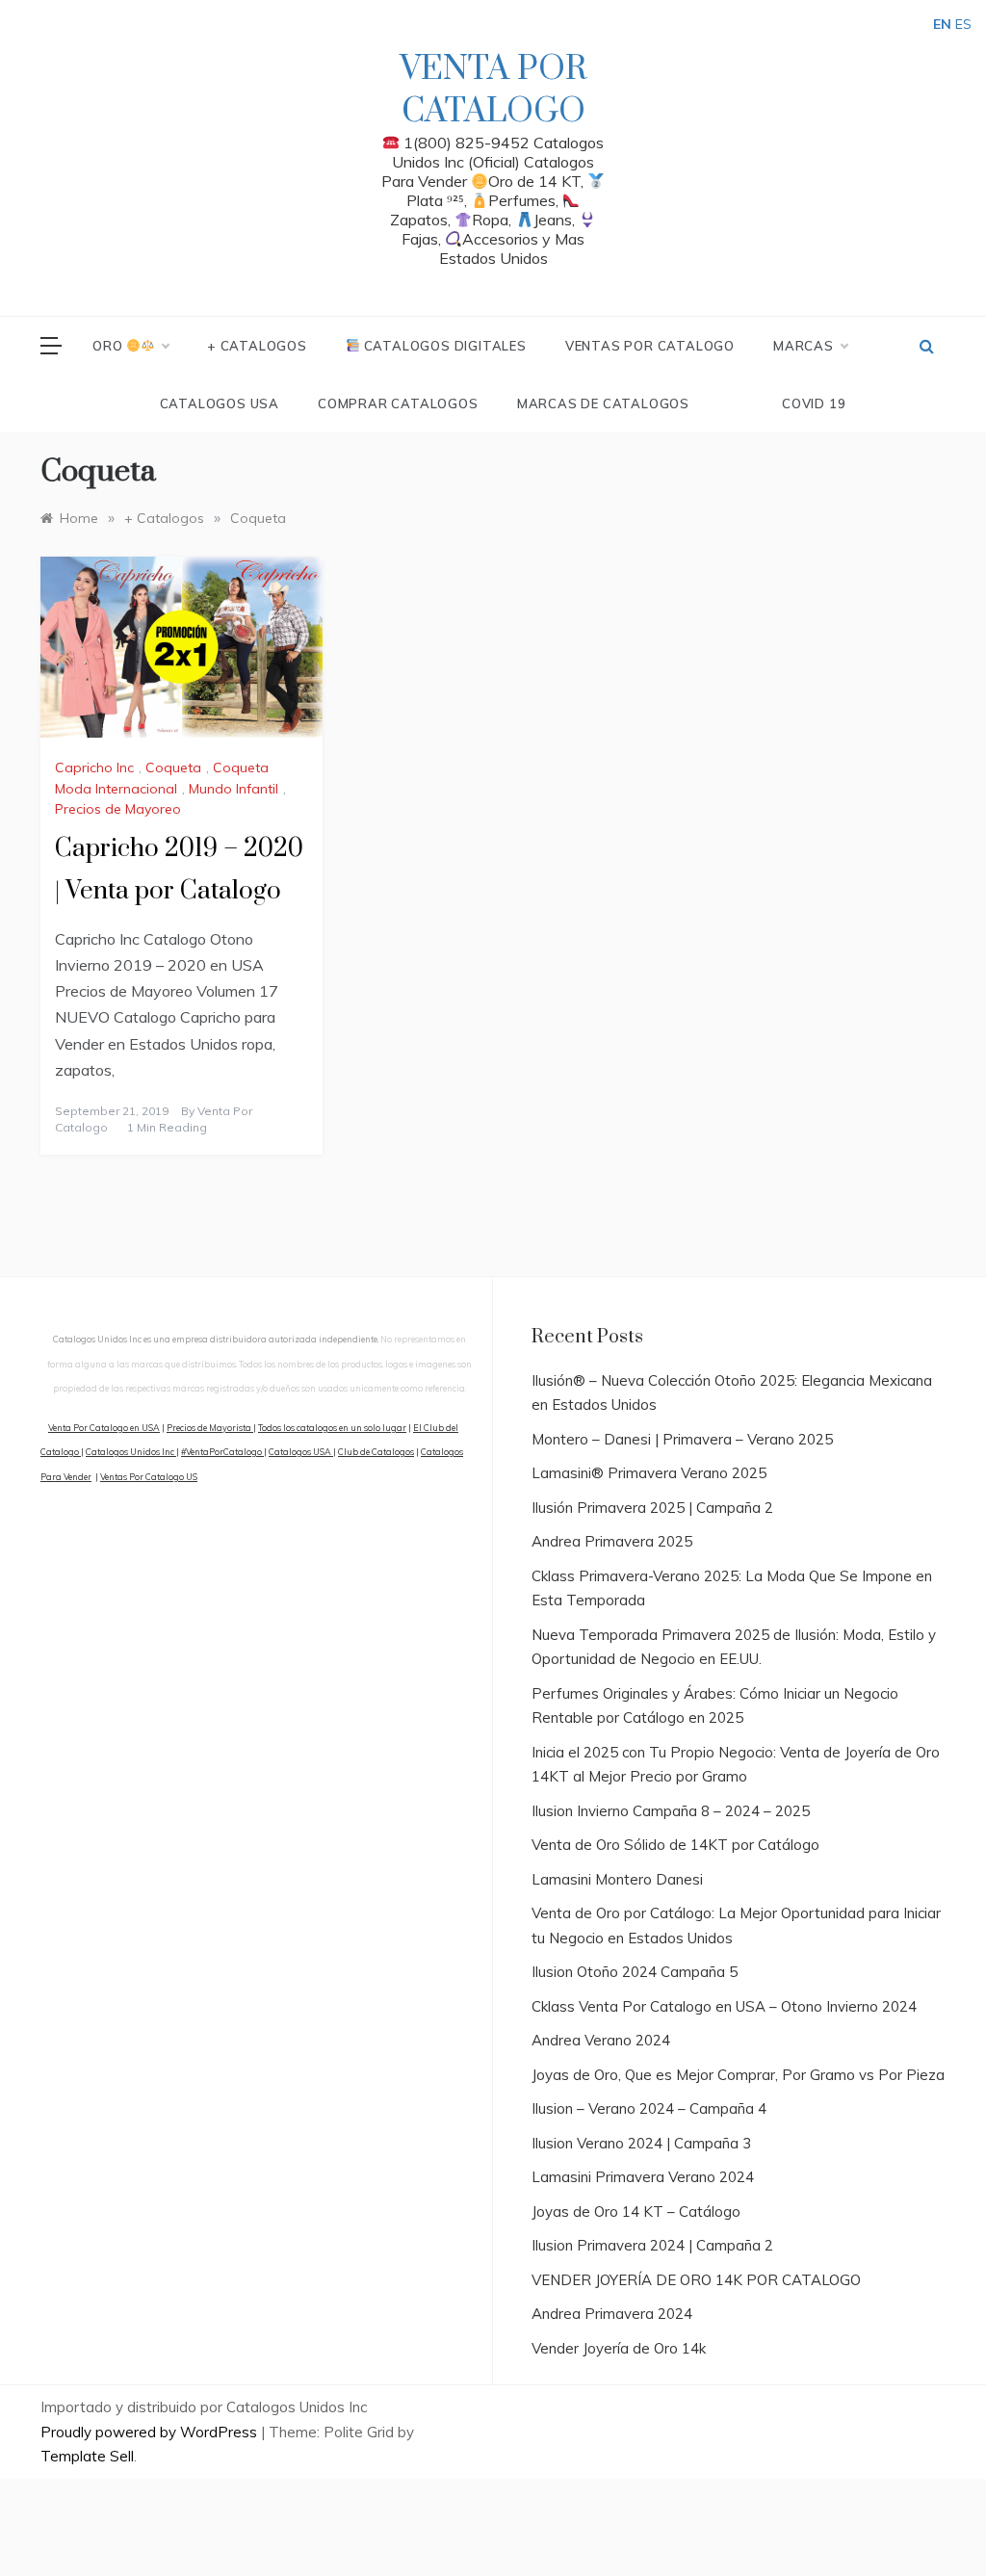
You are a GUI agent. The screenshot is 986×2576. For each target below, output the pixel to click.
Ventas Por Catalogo (650, 346)
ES (963, 24)
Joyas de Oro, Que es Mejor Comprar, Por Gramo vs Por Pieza (738, 2075)
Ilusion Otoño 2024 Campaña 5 (635, 1972)
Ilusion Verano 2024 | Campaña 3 (641, 2143)
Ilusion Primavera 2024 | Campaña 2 (652, 2245)
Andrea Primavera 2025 (612, 1541)
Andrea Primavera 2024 (612, 2314)
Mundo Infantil (234, 789)
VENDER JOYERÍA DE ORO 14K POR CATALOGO (696, 2280)
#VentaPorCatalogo (222, 1452)
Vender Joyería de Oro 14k (619, 2348)
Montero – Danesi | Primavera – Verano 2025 (682, 1439)
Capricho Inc (94, 768)
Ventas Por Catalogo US (149, 1477)
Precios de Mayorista (210, 1428)
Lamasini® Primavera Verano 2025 (649, 1473)
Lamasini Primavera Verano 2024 (643, 2177)
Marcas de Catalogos (603, 403)
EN (942, 24)
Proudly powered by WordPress (151, 2432)
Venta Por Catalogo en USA (104, 1428)
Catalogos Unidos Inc (131, 1452)
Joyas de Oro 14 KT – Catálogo (636, 2212)
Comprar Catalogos (398, 403)
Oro (109, 346)
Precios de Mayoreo (118, 809)
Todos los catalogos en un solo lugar (332, 1428)
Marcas (804, 346)
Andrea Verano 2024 (601, 2040)
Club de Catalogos (376, 1452)
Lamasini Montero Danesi (617, 1879)
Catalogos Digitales (443, 346)
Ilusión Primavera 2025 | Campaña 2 (652, 1508)
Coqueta (173, 768)
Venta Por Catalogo (493, 91)
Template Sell (87, 2456)
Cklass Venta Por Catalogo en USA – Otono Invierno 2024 (724, 2006)
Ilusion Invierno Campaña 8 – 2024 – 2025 (671, 1811)
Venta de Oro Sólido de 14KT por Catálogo (675, 1845)
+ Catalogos (257, 346)
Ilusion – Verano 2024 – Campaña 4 (649, 2108)
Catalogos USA (220, 403)
